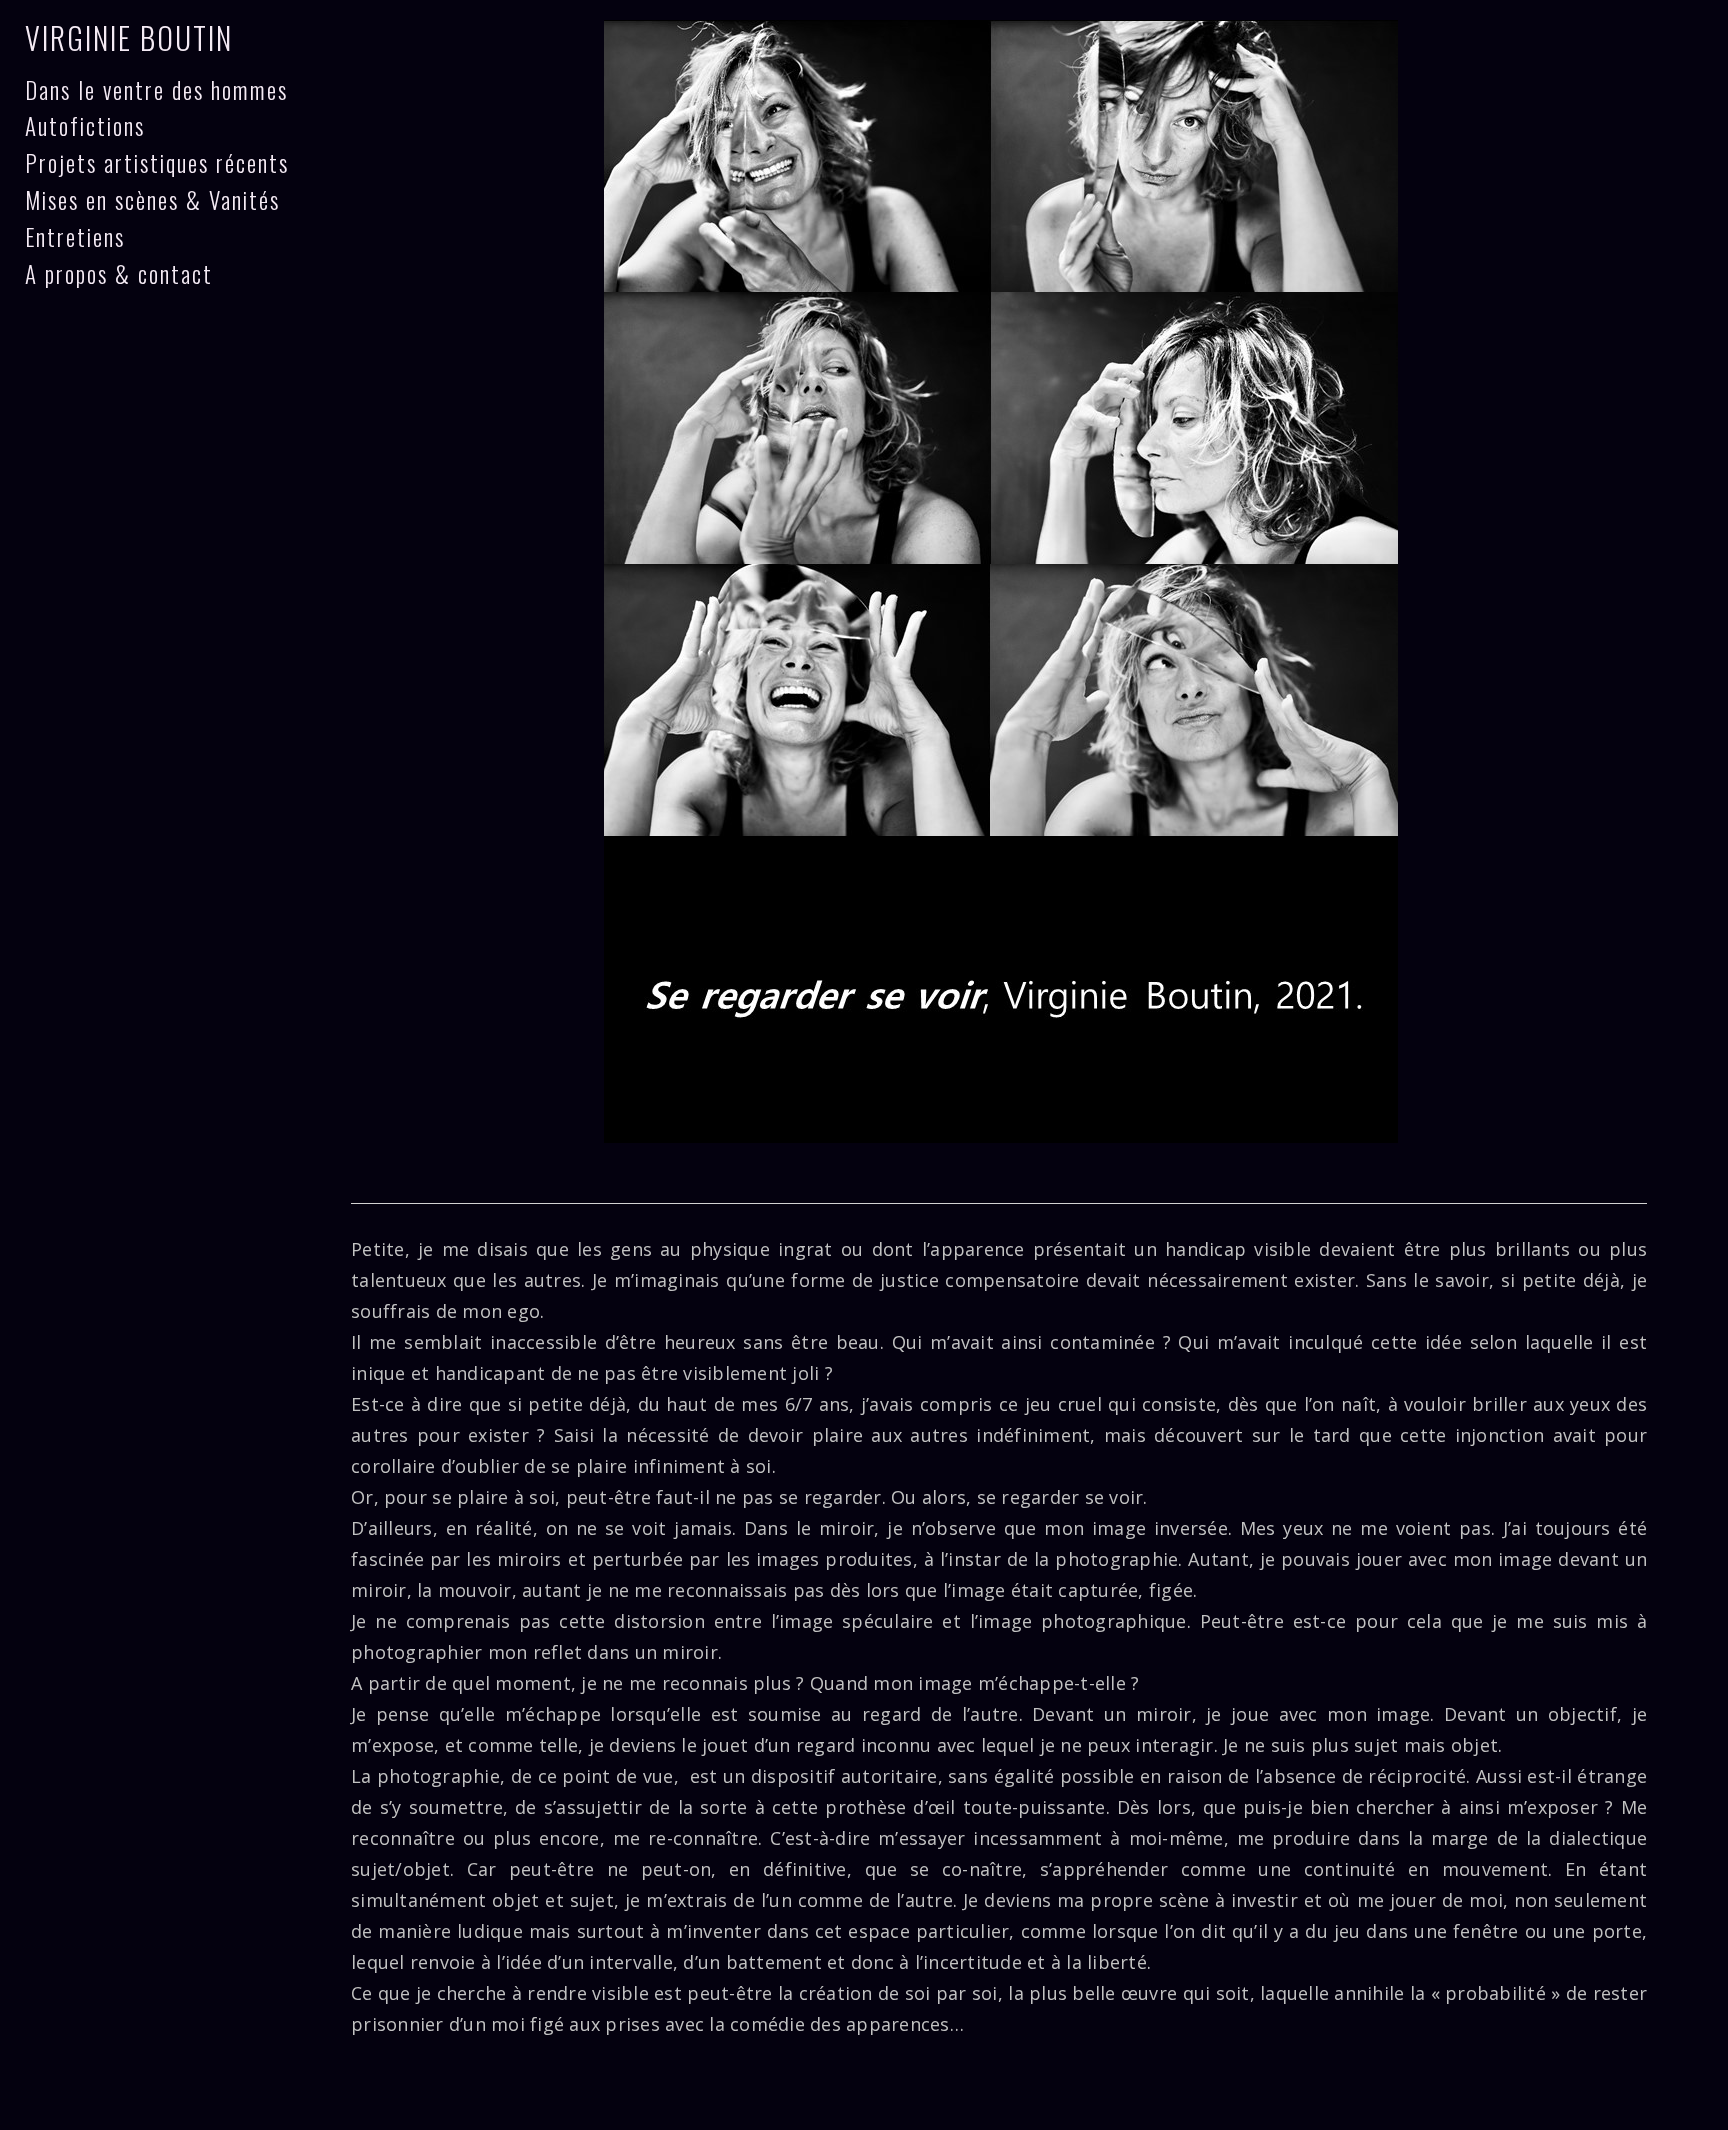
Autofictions (85, 126)
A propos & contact (119, 274)
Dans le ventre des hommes (156, 90)
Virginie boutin (129, 37)
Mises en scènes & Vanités (152, 200)
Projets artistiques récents (157, 163)
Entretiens (75, 237)
